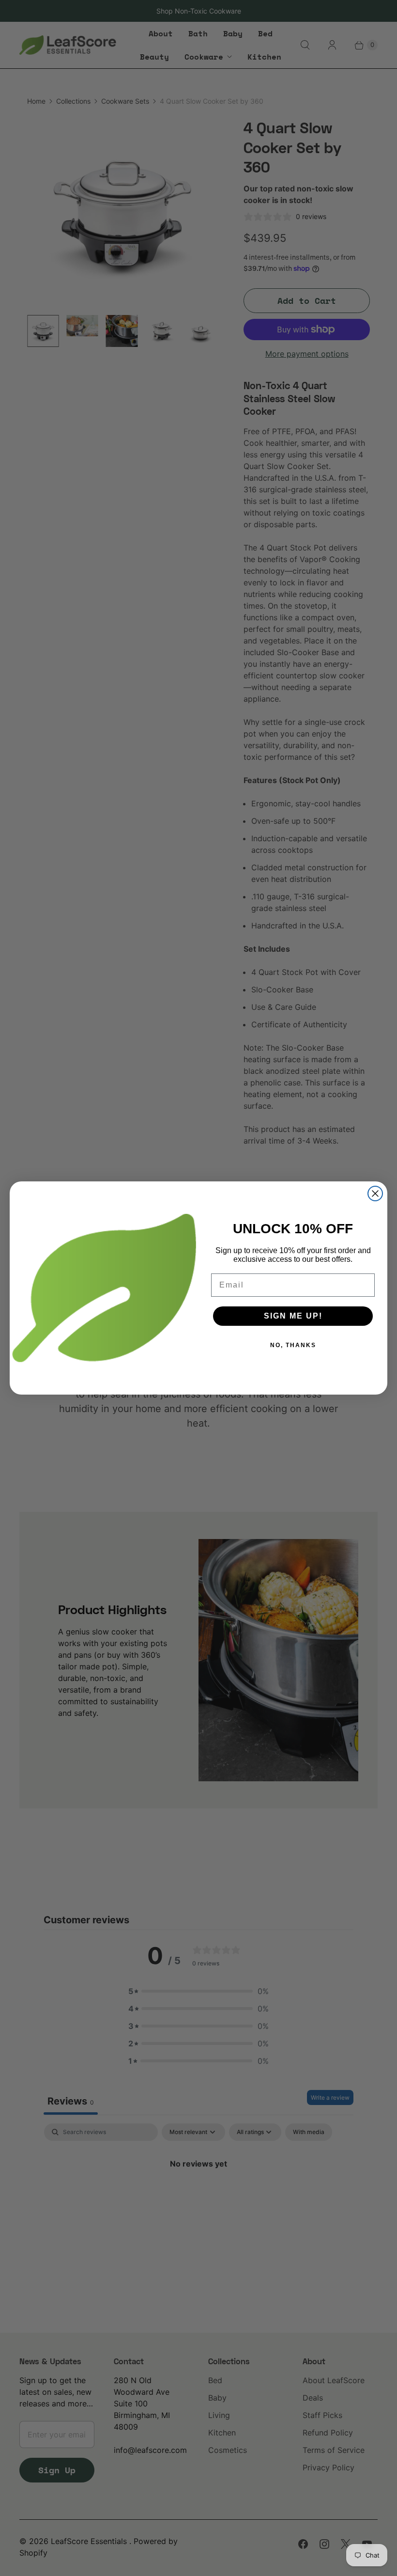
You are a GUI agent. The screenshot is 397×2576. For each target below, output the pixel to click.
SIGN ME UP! (293, 1316)
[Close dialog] (375, 1194)
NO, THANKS (293, 1345)
